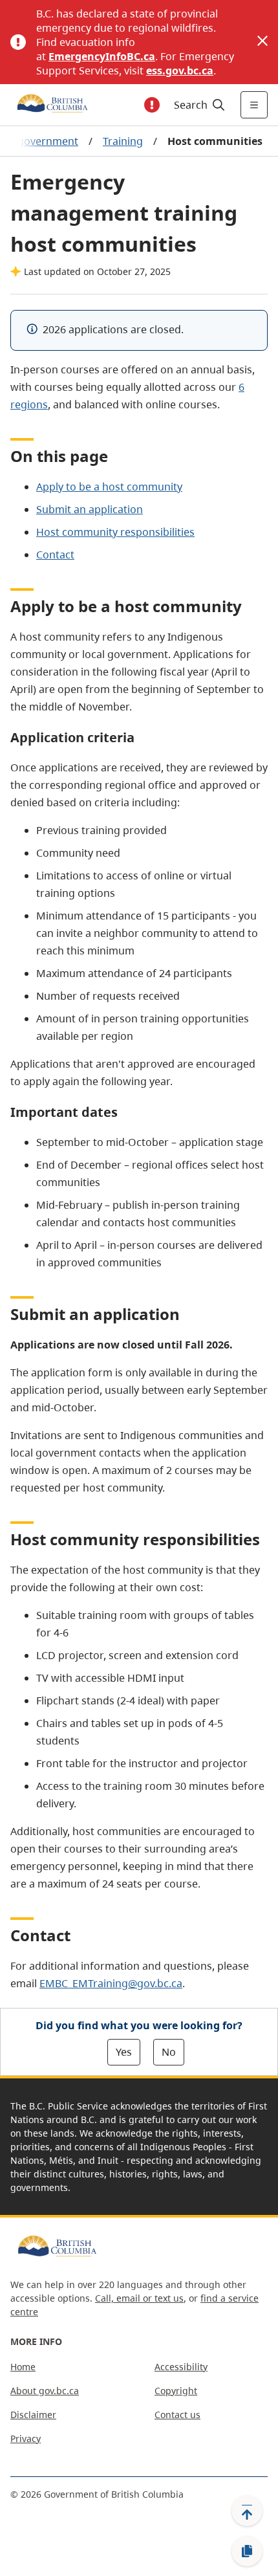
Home (23, 2367)
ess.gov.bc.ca (180, 71)
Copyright (176, 2391)
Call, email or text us (139, 2298)
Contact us (177, 2415)
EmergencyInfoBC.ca (102, 56)
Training (123, 141)
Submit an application (90, 509)
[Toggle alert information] (152, 105)
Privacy (26, 2438)
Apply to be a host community (109, 487)
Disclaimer (33, 2415)
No (169, 2052)
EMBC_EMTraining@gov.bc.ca (111, 1983)
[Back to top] (247, 2511)
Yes (124, 2052)
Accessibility (181, 2367)
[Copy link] (247, 2551)
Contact (55, 555)
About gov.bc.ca (45, 2391)
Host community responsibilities (115, 532)
